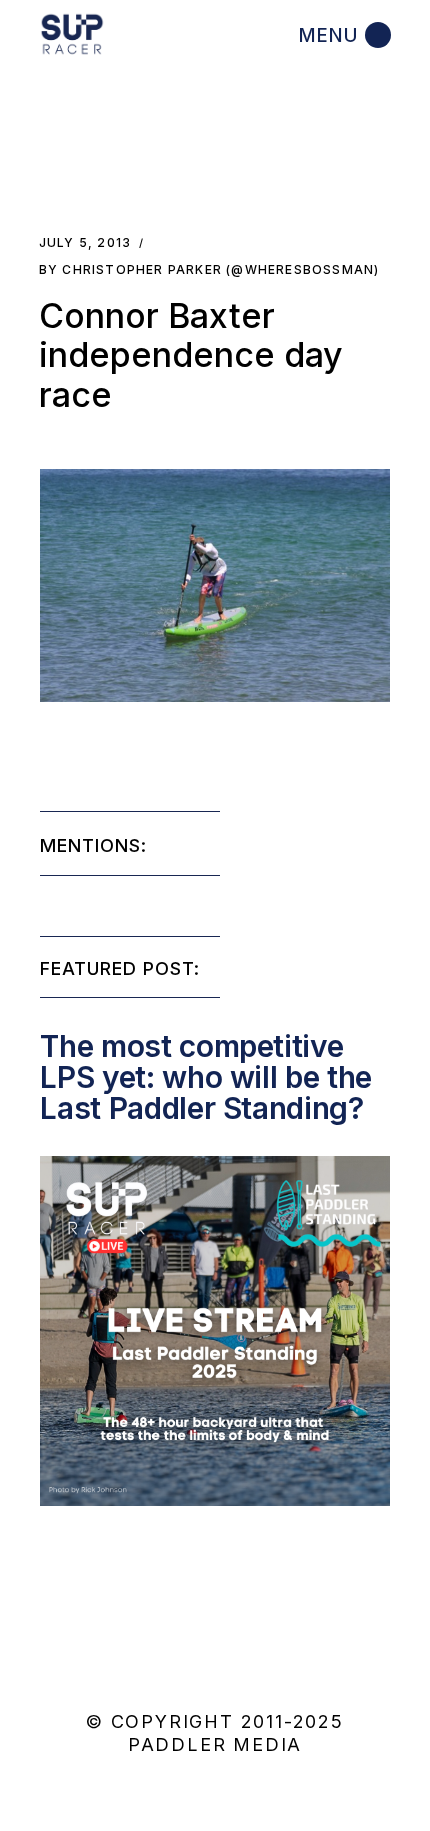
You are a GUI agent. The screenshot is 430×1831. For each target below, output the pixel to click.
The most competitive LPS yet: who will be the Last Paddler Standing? (205, 1077)
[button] (214, 585)
